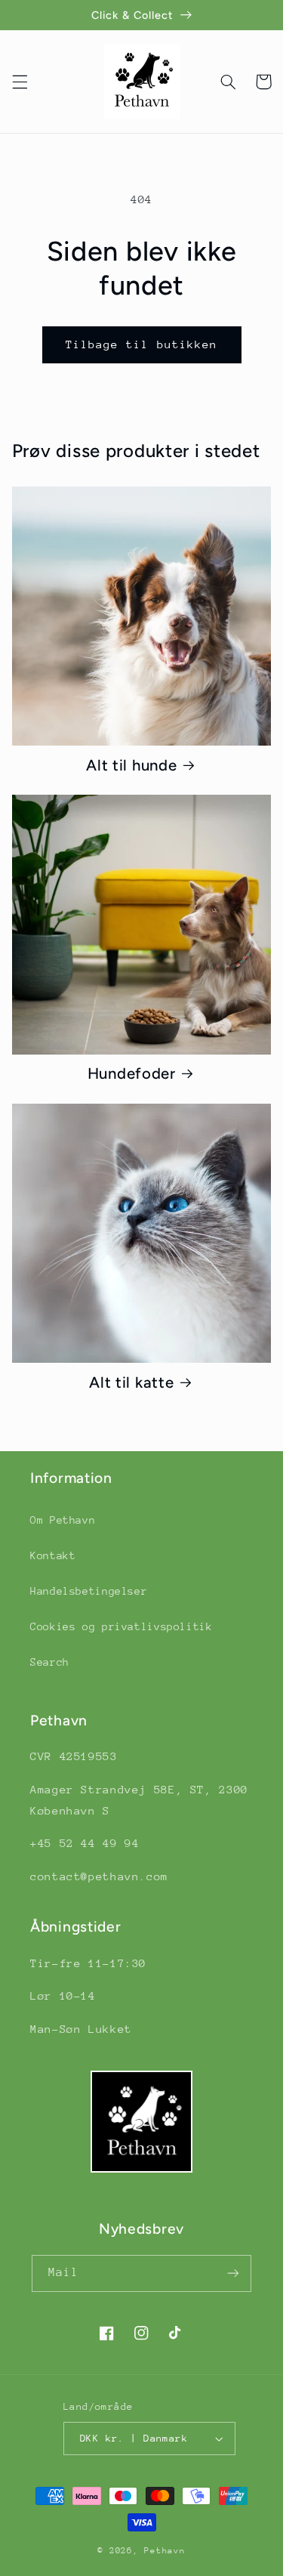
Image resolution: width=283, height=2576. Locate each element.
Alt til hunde (131, 765)
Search (50, 1662)
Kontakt (53, 1555)
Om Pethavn (63, 1520)
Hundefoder (132, 1073)
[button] (20, 82)
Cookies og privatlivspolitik (122, 1626)
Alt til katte (131, 1382)
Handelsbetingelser (89, 1591)
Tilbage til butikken (141, 344)
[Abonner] (233, 2273)
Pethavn (165, 2551)
